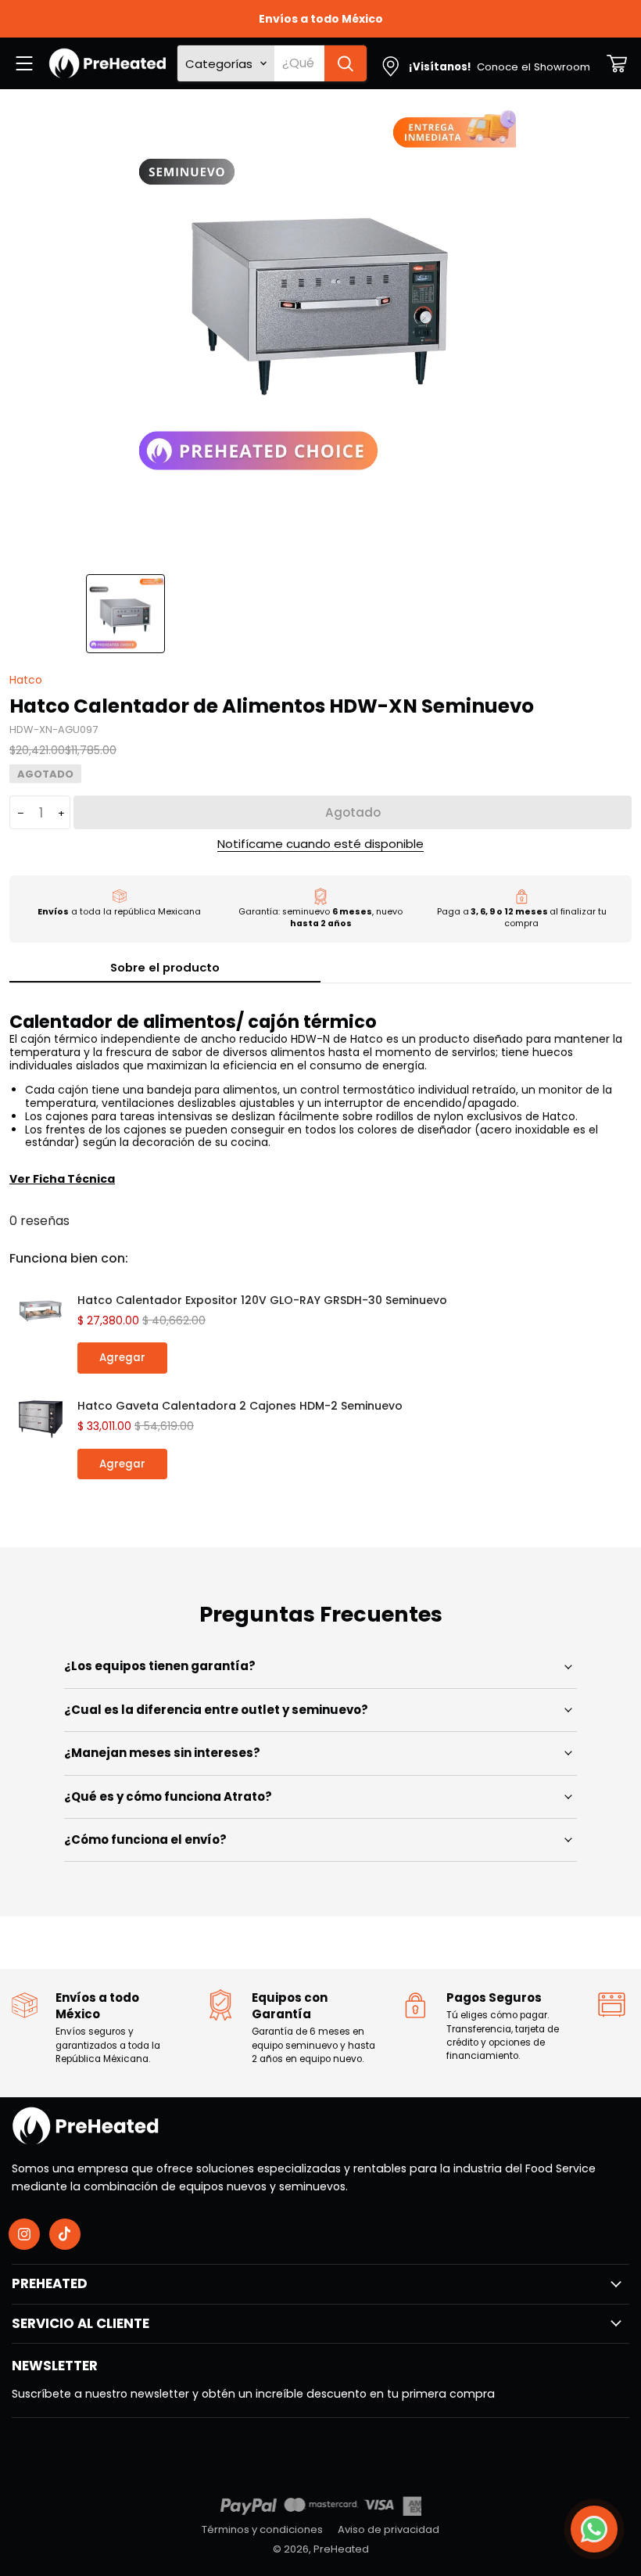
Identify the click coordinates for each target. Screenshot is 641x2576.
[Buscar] (346, 63)
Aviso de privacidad (389, 2529)
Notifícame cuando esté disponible (320, 844)
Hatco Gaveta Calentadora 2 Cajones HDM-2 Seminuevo (240, 1406)
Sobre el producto (165, 967)
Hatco (26, 680)
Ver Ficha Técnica (62, 1179)
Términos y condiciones (262, 2529)
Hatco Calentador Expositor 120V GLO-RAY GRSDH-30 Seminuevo (262, 1300)
